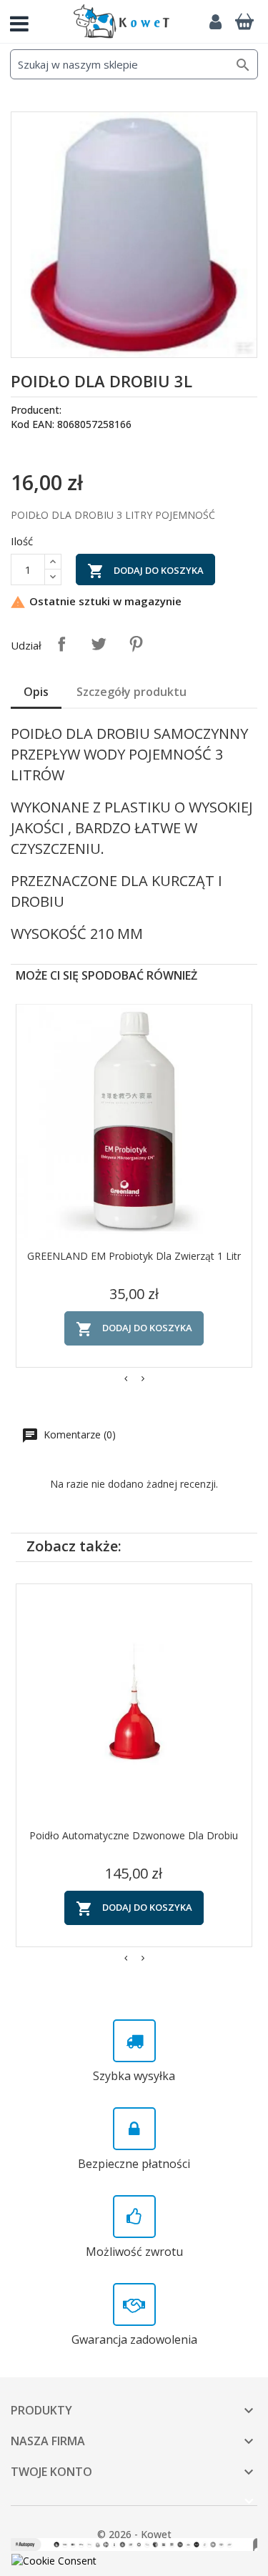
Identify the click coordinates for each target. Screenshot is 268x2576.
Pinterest (136, 644)
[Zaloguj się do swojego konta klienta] (215, 21)
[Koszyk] (244, 21)
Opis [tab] (36, 692)
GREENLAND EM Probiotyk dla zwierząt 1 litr (134, 1256)
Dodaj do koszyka (145, 571)
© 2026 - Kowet (134, 2534)
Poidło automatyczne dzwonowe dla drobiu (134, 1835)
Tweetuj (99, 644)
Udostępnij (61, 644)
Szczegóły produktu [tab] (131, 692)
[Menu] (25, 21)
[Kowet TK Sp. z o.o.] (121, 21)
